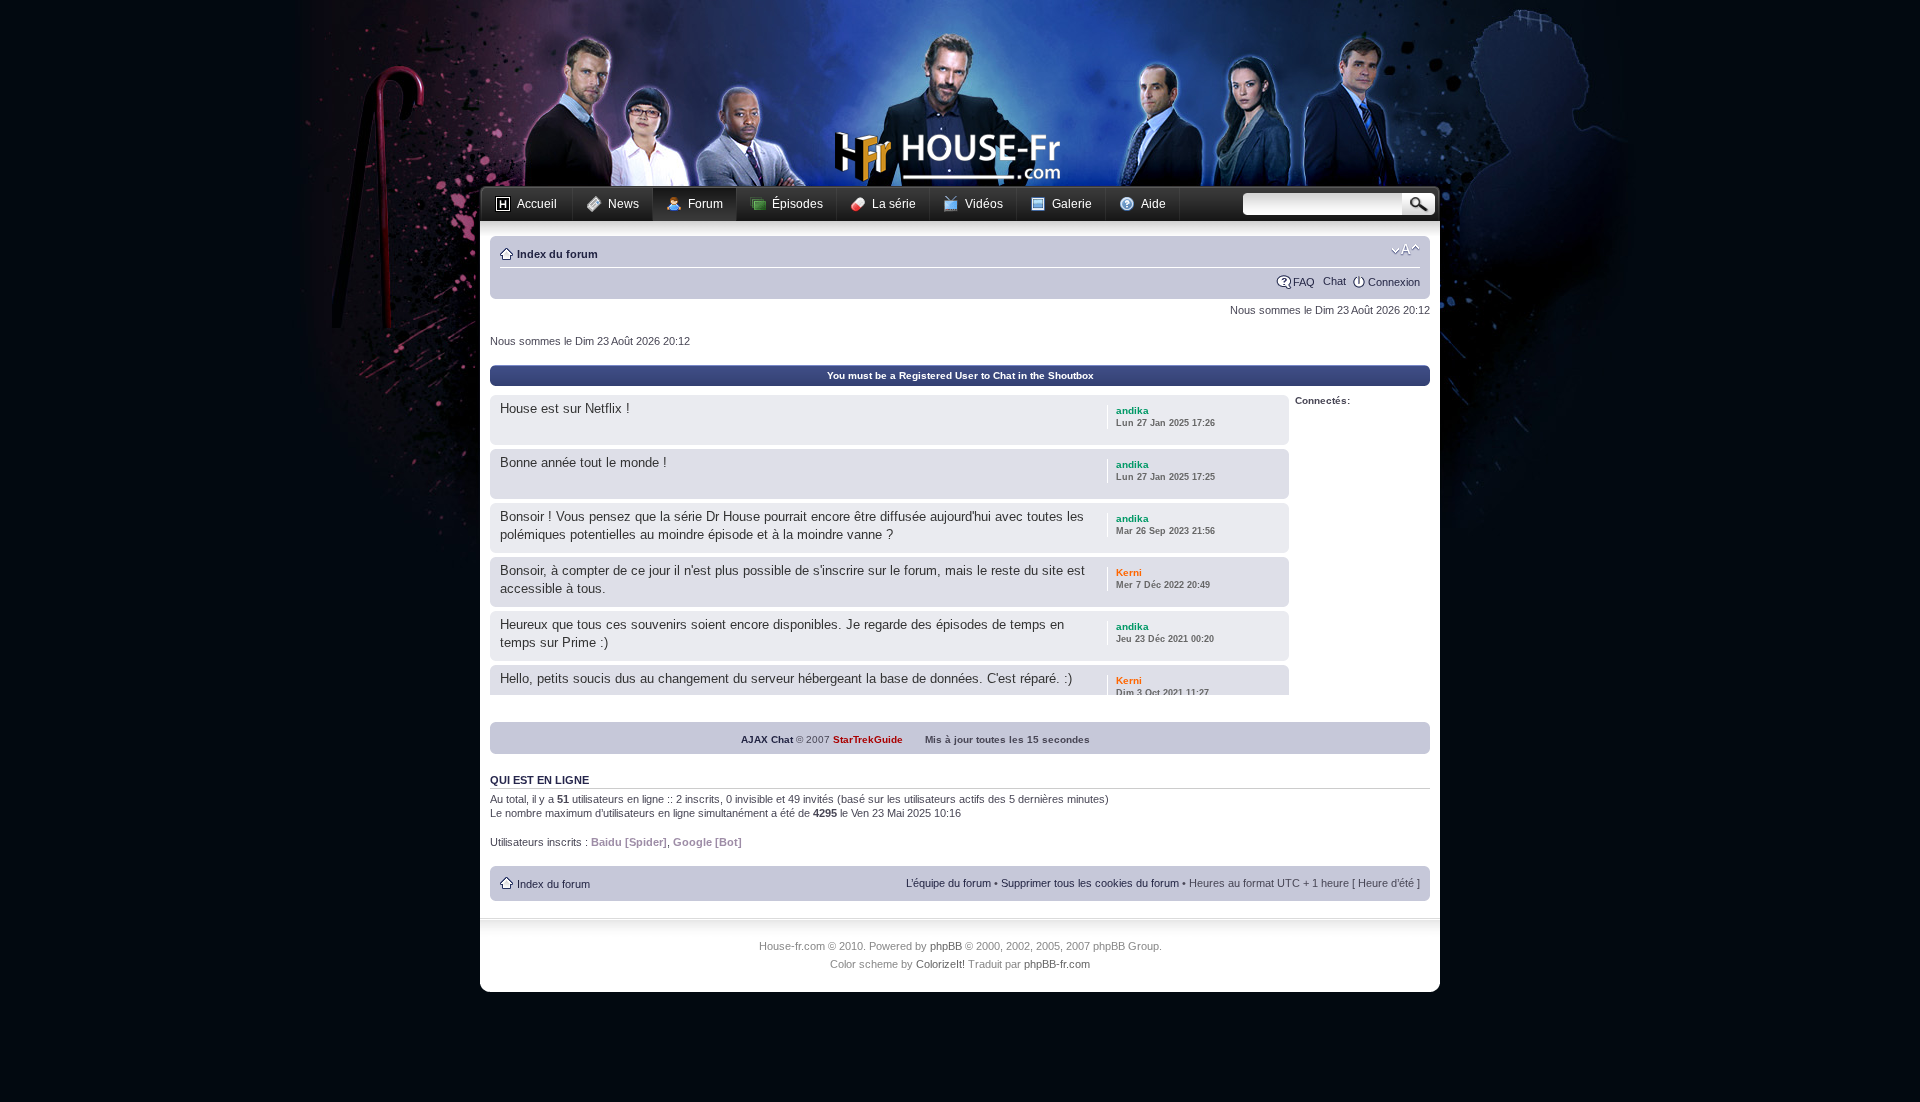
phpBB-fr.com (1057, 964)
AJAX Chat (767, 739)
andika (1132, 410)
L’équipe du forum (948, 883)
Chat (1334, 281)
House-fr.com (947, 157)
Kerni (1129, 572)
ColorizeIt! (940, 964)
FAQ (1304, 282)
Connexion (1394, 282)
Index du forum (557, 254)
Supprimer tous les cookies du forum (1090, 883)
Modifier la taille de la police (1405, 250)
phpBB (946, 946)
